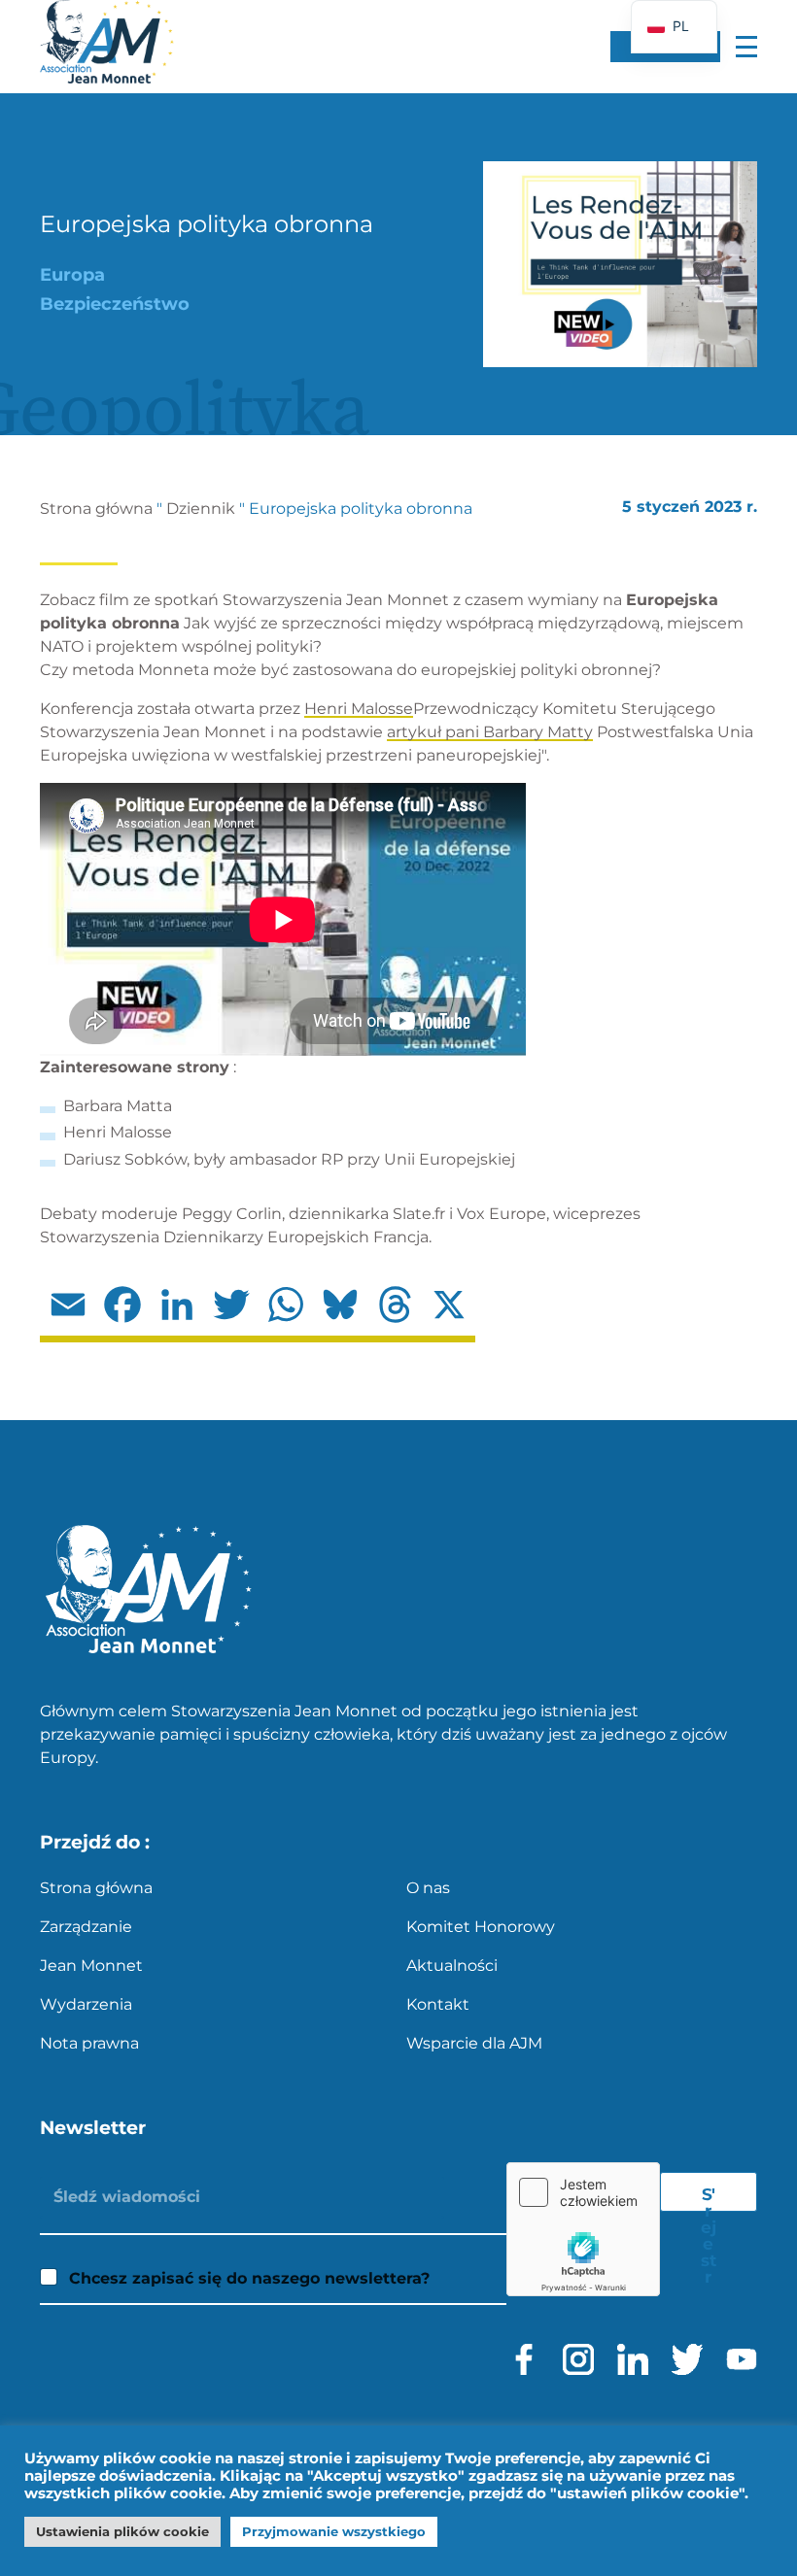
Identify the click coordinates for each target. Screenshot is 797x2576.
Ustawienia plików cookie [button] (122, 2531)
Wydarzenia (86, 2004)
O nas (428, 1888)
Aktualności (452, 1966)
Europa (72, 275)
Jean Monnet (91, 1966)
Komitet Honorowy (481, 1927)
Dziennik (201, 508)
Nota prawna (89, 2043)
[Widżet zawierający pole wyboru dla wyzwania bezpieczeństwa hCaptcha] (583, 2229)
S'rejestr (709, 2198)
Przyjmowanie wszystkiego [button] (334, 2531)
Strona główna (96, 508)
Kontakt (438, 2004)
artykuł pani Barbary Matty (490, 732)
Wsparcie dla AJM (474, 2043)
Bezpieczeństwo (115, 304)
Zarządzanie (86, 1927)
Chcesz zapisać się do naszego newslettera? (249, 2278)
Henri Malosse (359, 709)
